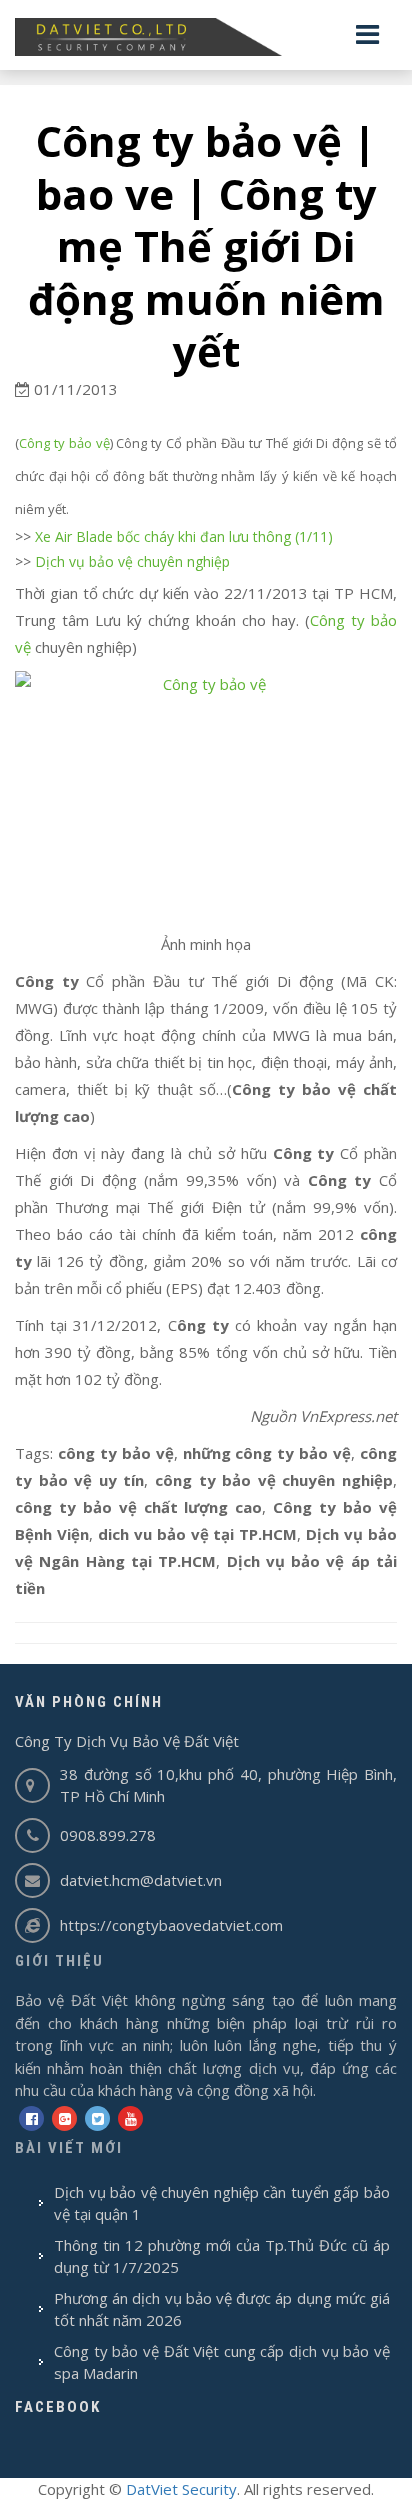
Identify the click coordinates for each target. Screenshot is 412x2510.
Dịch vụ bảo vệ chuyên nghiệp (132, 561)
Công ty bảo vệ (64, 443)
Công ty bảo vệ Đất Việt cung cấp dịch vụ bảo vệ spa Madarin (222, 2362)
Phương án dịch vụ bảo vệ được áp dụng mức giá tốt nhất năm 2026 (222, 2309)
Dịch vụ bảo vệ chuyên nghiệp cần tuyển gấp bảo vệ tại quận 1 (222, 2203)
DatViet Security (181, 2489)
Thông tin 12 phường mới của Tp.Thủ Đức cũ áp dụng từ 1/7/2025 (222, 2256)
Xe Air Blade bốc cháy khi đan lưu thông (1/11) (184, 536)
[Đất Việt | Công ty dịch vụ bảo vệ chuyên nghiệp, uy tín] (206, 37)
